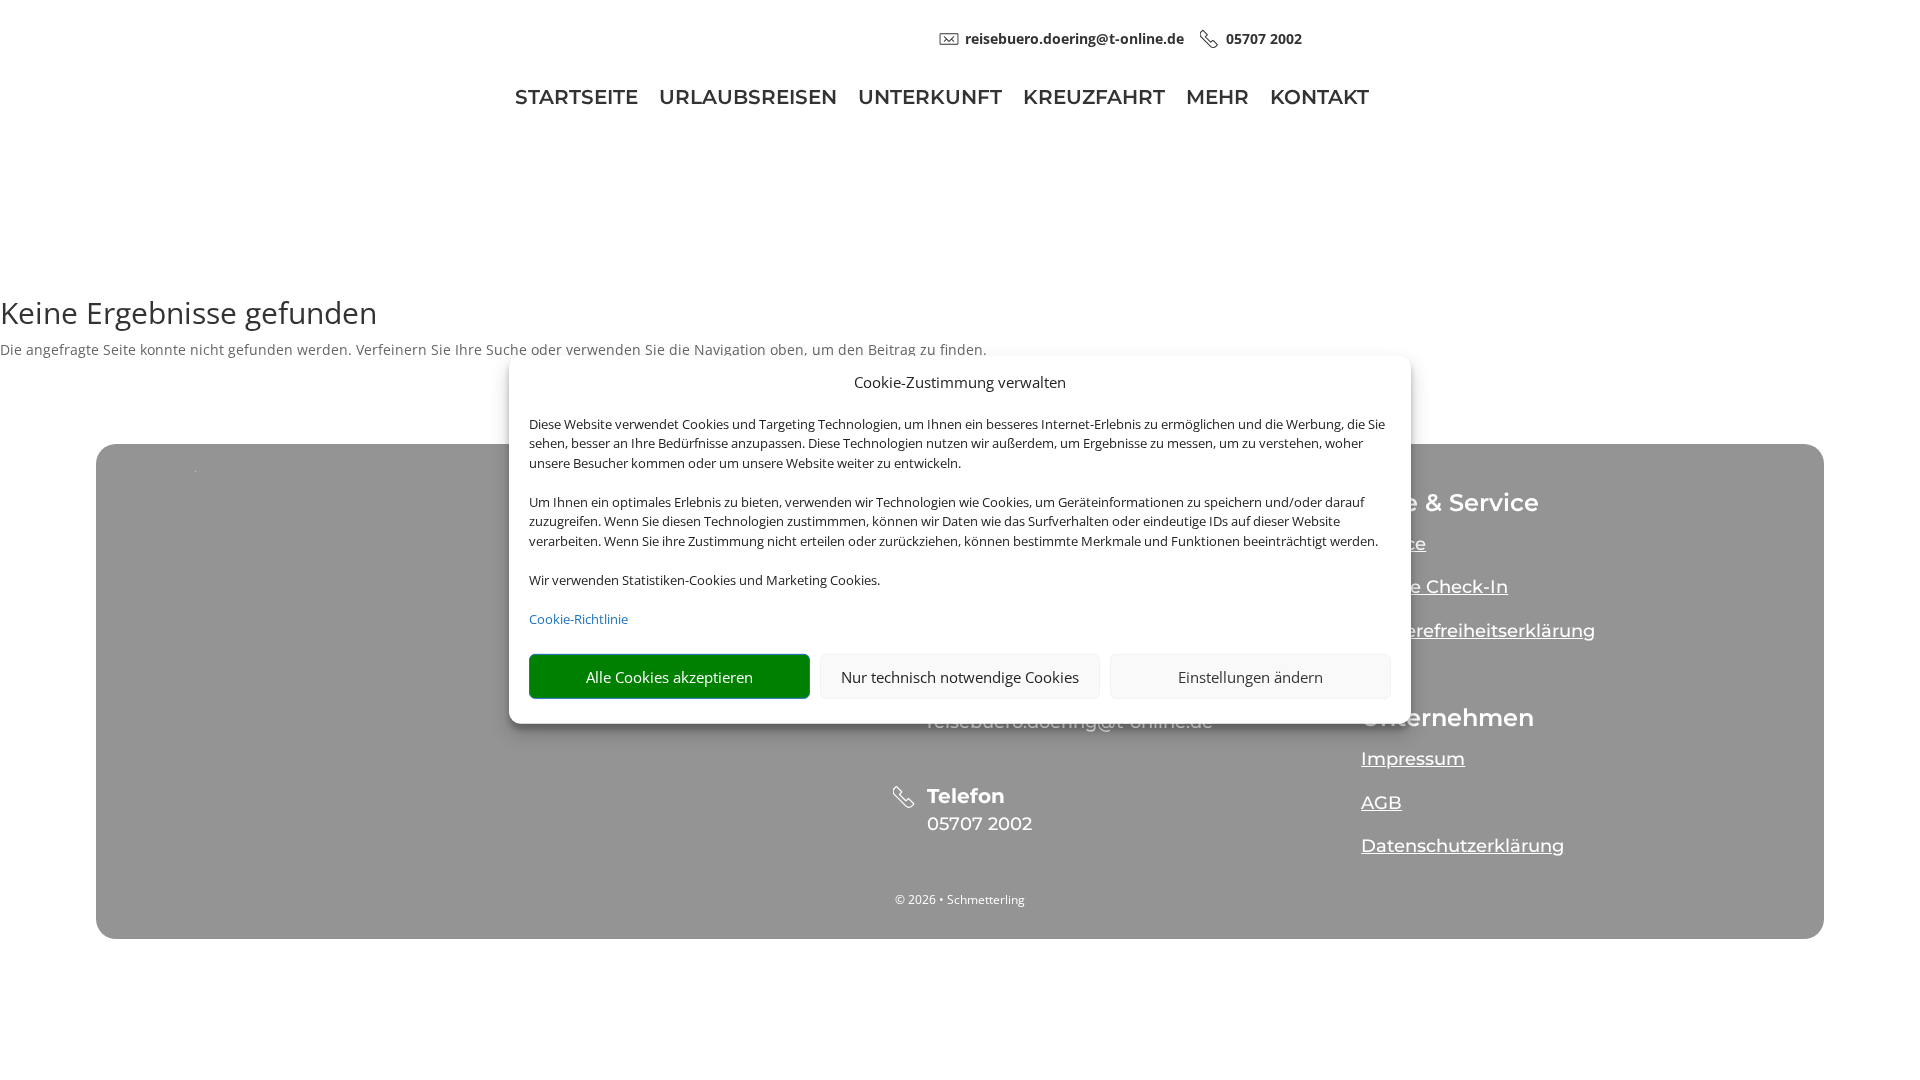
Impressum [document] (1413, 759)
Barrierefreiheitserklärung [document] (1478, 631)
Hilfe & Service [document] (1450, 503)
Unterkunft (930, 99)
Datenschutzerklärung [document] (1462, 846)
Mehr (1217, 99)
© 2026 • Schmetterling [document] (960, 899)
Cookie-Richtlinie (578, 619)
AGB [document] (1381, 803)
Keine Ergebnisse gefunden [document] (188, 315)
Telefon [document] (966, 796)
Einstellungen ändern (1250, 677)
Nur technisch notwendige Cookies (960, 677)
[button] (1533, 536)
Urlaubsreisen (748, 99)
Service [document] (1393, 544)
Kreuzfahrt (1094, 99)
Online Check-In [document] (1434, 587)
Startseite (576, 99)
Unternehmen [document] (1447, 718)
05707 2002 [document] (1264, 38)
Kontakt (1319, 99)
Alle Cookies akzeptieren (669, 677)
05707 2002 (979, 824)
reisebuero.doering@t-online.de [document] (1074, 38)
